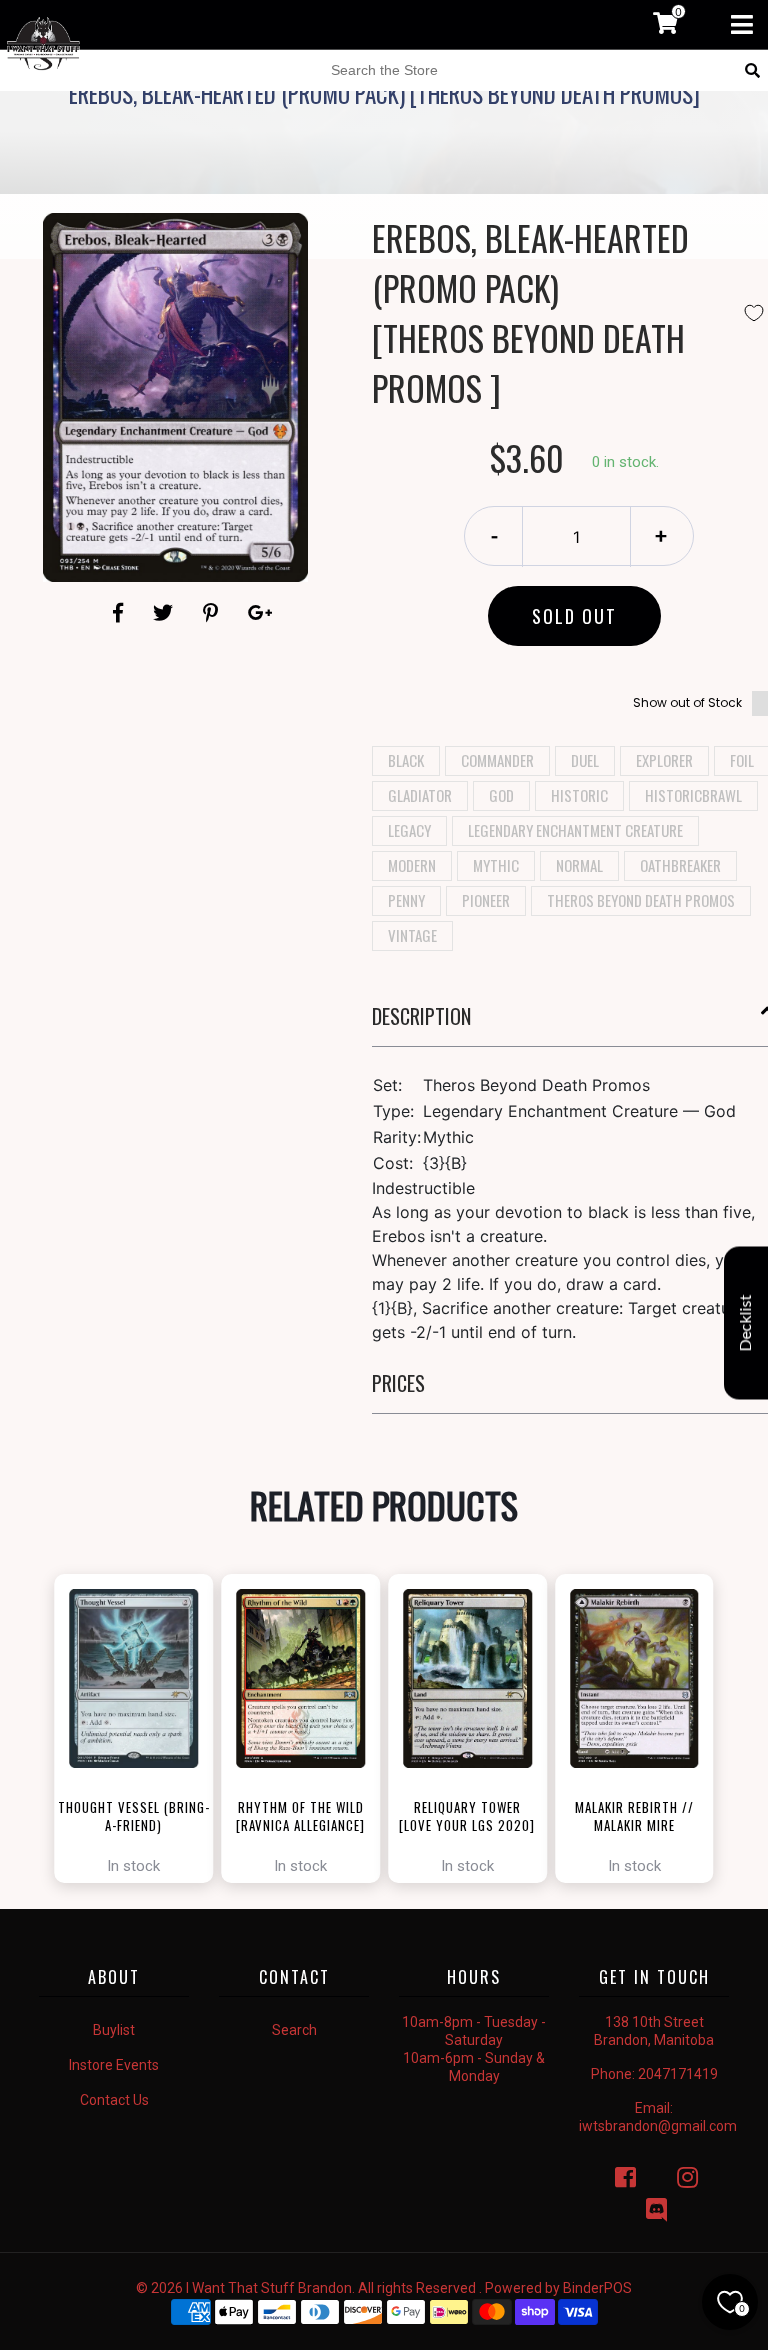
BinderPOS (597, 2288)
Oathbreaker (680, 865)
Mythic (496, 865)
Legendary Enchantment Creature (575, 830)
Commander (497, 760)
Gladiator (420, 795)
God (501, 795)
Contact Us (114, 2100)
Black (406, 760)
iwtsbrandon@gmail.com (658, 2126)
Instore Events (114, 2065)
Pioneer (486, 900)
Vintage (412, 935)
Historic (579, 795)
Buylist (114, 2030)
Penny (406, 900)
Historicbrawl (693, 795)
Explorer (664, 760)
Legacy (409, 830)
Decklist (746, 1323)
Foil (742, 760)
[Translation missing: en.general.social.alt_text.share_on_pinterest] (213, 613)
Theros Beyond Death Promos (641, 900)
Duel (585, 760)
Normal (579, 865)
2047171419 (678, 2074)
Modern (412, 865)
